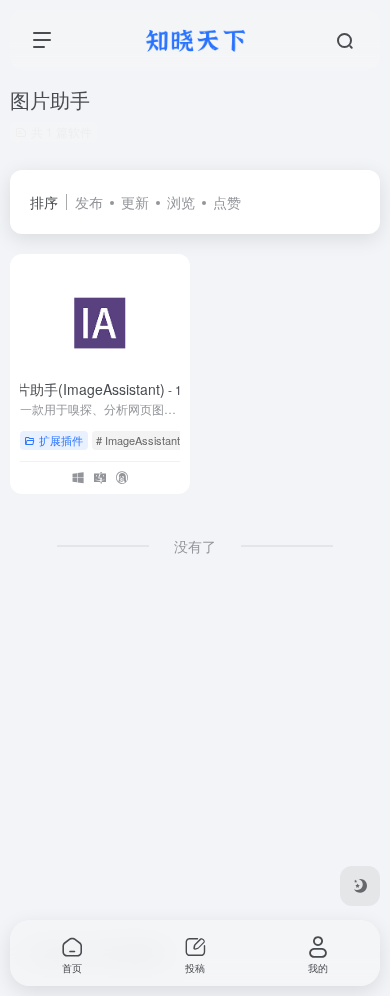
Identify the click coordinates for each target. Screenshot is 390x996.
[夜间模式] (360, 886)
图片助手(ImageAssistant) (100, 389)
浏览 (181, 202)
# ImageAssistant (138, 440)
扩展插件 (61, 440)
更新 (135, 202)
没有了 (195, 546)
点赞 (227, 202)
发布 (89, 202)
